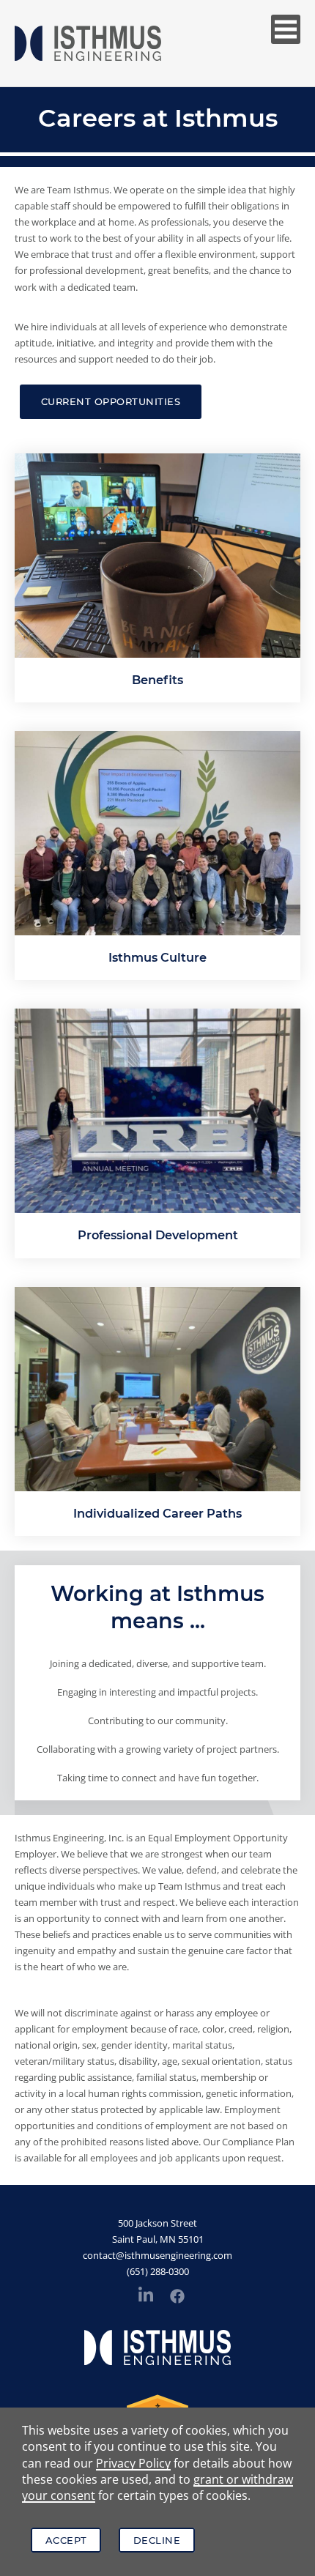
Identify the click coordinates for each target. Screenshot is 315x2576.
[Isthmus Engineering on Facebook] (177, 2298)
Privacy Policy (133, 2463)
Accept (66, 2540)
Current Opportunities (111, 401)
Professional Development (158, 1235)
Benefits (157, 680)
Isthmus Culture (157, 957)
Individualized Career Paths (157, 1513)
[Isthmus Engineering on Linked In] (146, 2297)
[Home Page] (88, 43)
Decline (157, 2540)
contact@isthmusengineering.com (157, 2255)
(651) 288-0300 (158, 2271)
